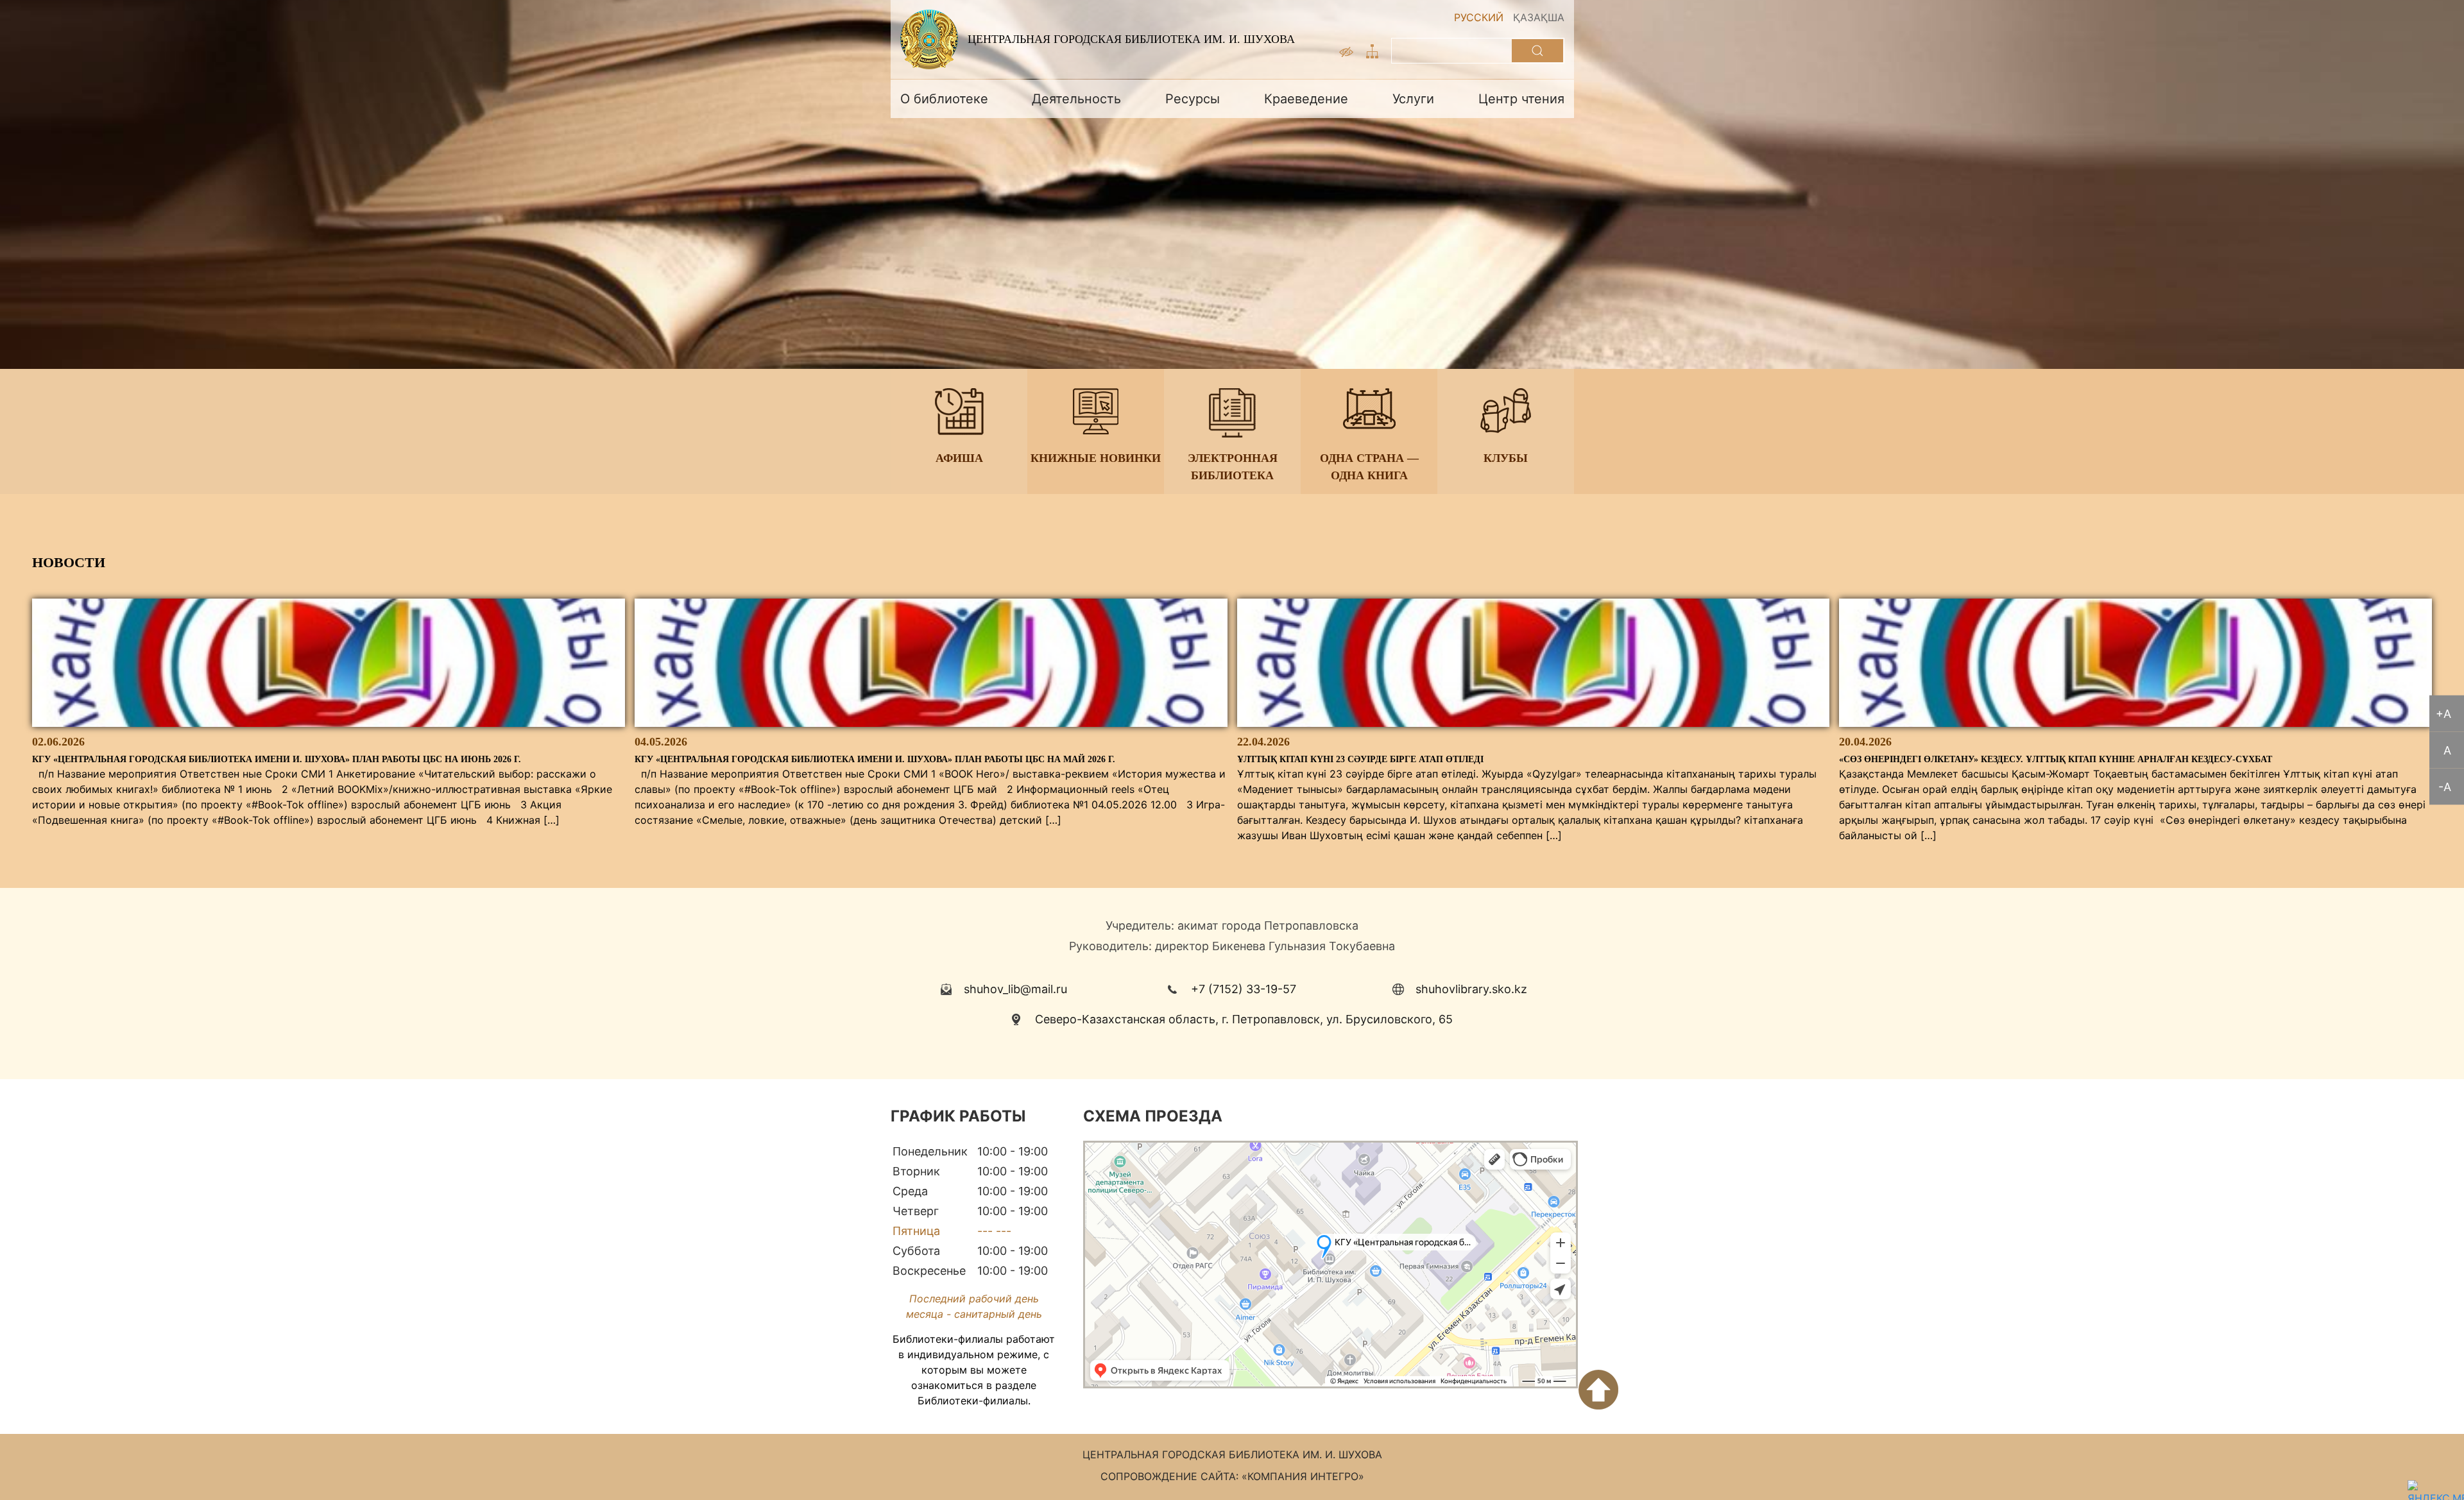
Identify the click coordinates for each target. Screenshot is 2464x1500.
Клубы (1506, 458)
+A (2443, 714)
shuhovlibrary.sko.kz (1471, 989)
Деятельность (1076, 99)
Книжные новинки (1096, 458)
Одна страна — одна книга (1369, 467)
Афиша (959, 458)
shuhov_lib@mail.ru (1015, 989)
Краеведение (1306, 99)
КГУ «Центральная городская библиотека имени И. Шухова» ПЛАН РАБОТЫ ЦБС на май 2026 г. (875, 759)
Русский (1479, 17)
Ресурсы (1193, 99)
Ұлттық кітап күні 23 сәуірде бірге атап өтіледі (1360, 759)
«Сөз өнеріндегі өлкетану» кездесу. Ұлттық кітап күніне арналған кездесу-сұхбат (2056, 759)
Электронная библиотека (1232, 467)
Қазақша (1539, 17)
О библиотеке (944, 99)
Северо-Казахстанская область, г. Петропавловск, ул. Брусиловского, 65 (1244, 1019)
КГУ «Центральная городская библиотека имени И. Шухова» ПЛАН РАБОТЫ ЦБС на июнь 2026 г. (277, 759)
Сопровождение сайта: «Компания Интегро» (1232, 1476)
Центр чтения (1521, 99)
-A (2445, 787)
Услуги (1413, 99)
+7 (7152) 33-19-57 (1244, 989)
